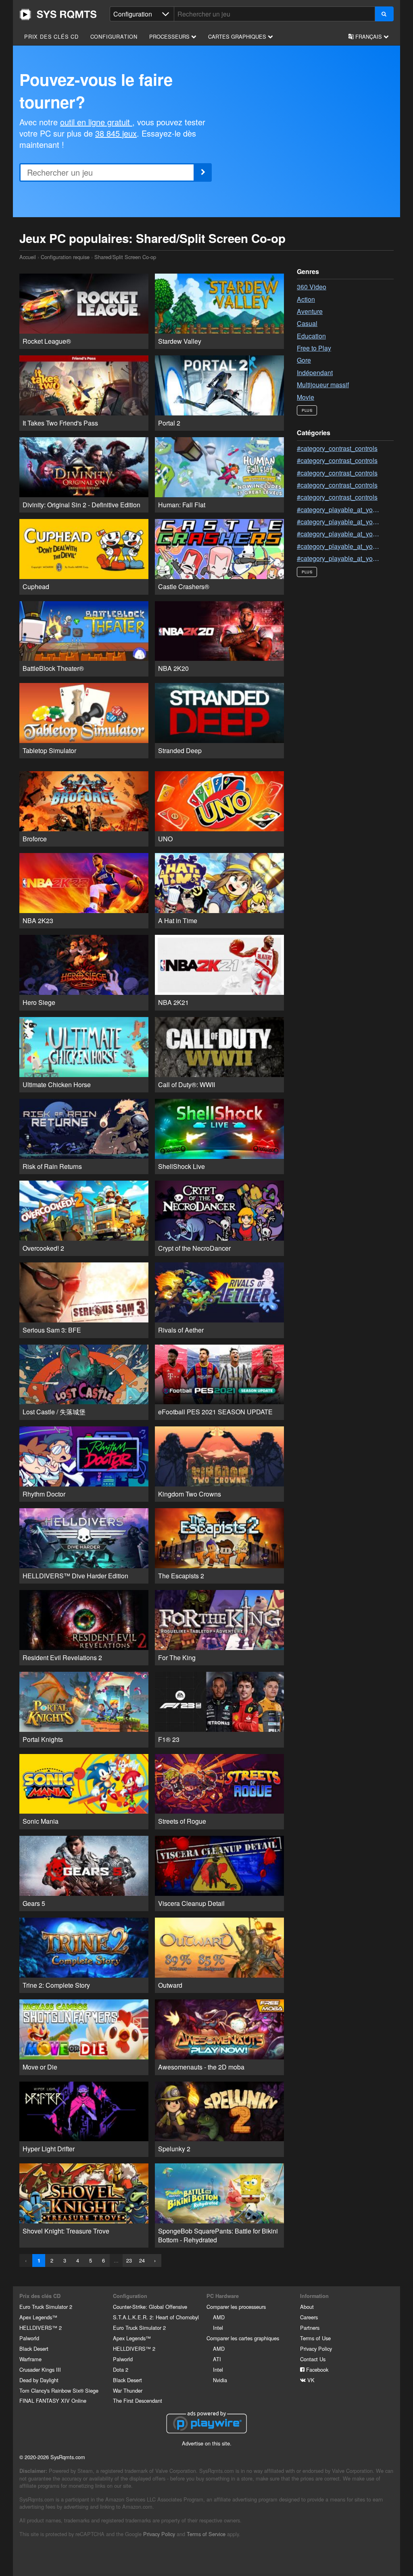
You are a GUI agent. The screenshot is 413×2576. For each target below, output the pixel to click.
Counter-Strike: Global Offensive (150, 2307)
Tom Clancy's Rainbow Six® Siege (59, 2390)
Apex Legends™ (38, 2317)
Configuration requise (65, 257)
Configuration (114, 36)
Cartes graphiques (238, 36)
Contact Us (313, 2359)
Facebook (316, 2369)
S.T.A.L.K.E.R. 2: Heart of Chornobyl (156, 2317)
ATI (217, 2359)
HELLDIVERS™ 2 (41, 2328)
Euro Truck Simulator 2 (46, 2307)
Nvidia (220, 2380)
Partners (310, 2328)
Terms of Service (206, 2534)
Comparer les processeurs (236, 2307)
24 (142, 2260)
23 (129, 2260)
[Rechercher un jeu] (384, 14)
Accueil (58, 15)
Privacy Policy (316, 2349)
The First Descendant (138, 2401)
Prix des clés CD (51, 36)
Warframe (30, 2359)
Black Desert (34, 2349)
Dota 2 (121, 2369)
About (307, 2307)
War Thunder (128, 2390)
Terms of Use (315, 2338)
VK (310, 2380)
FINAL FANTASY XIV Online (53, 2401)
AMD (219, 2317)
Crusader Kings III (40, 2369)
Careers (309, 2317)
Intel (218, 2328)
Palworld (29, 2338)
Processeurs (170, 36)
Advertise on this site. (207, 2443)
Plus (307, 410)
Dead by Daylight (39, 2380)
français (369, 36)
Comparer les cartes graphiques (243, 2338)
